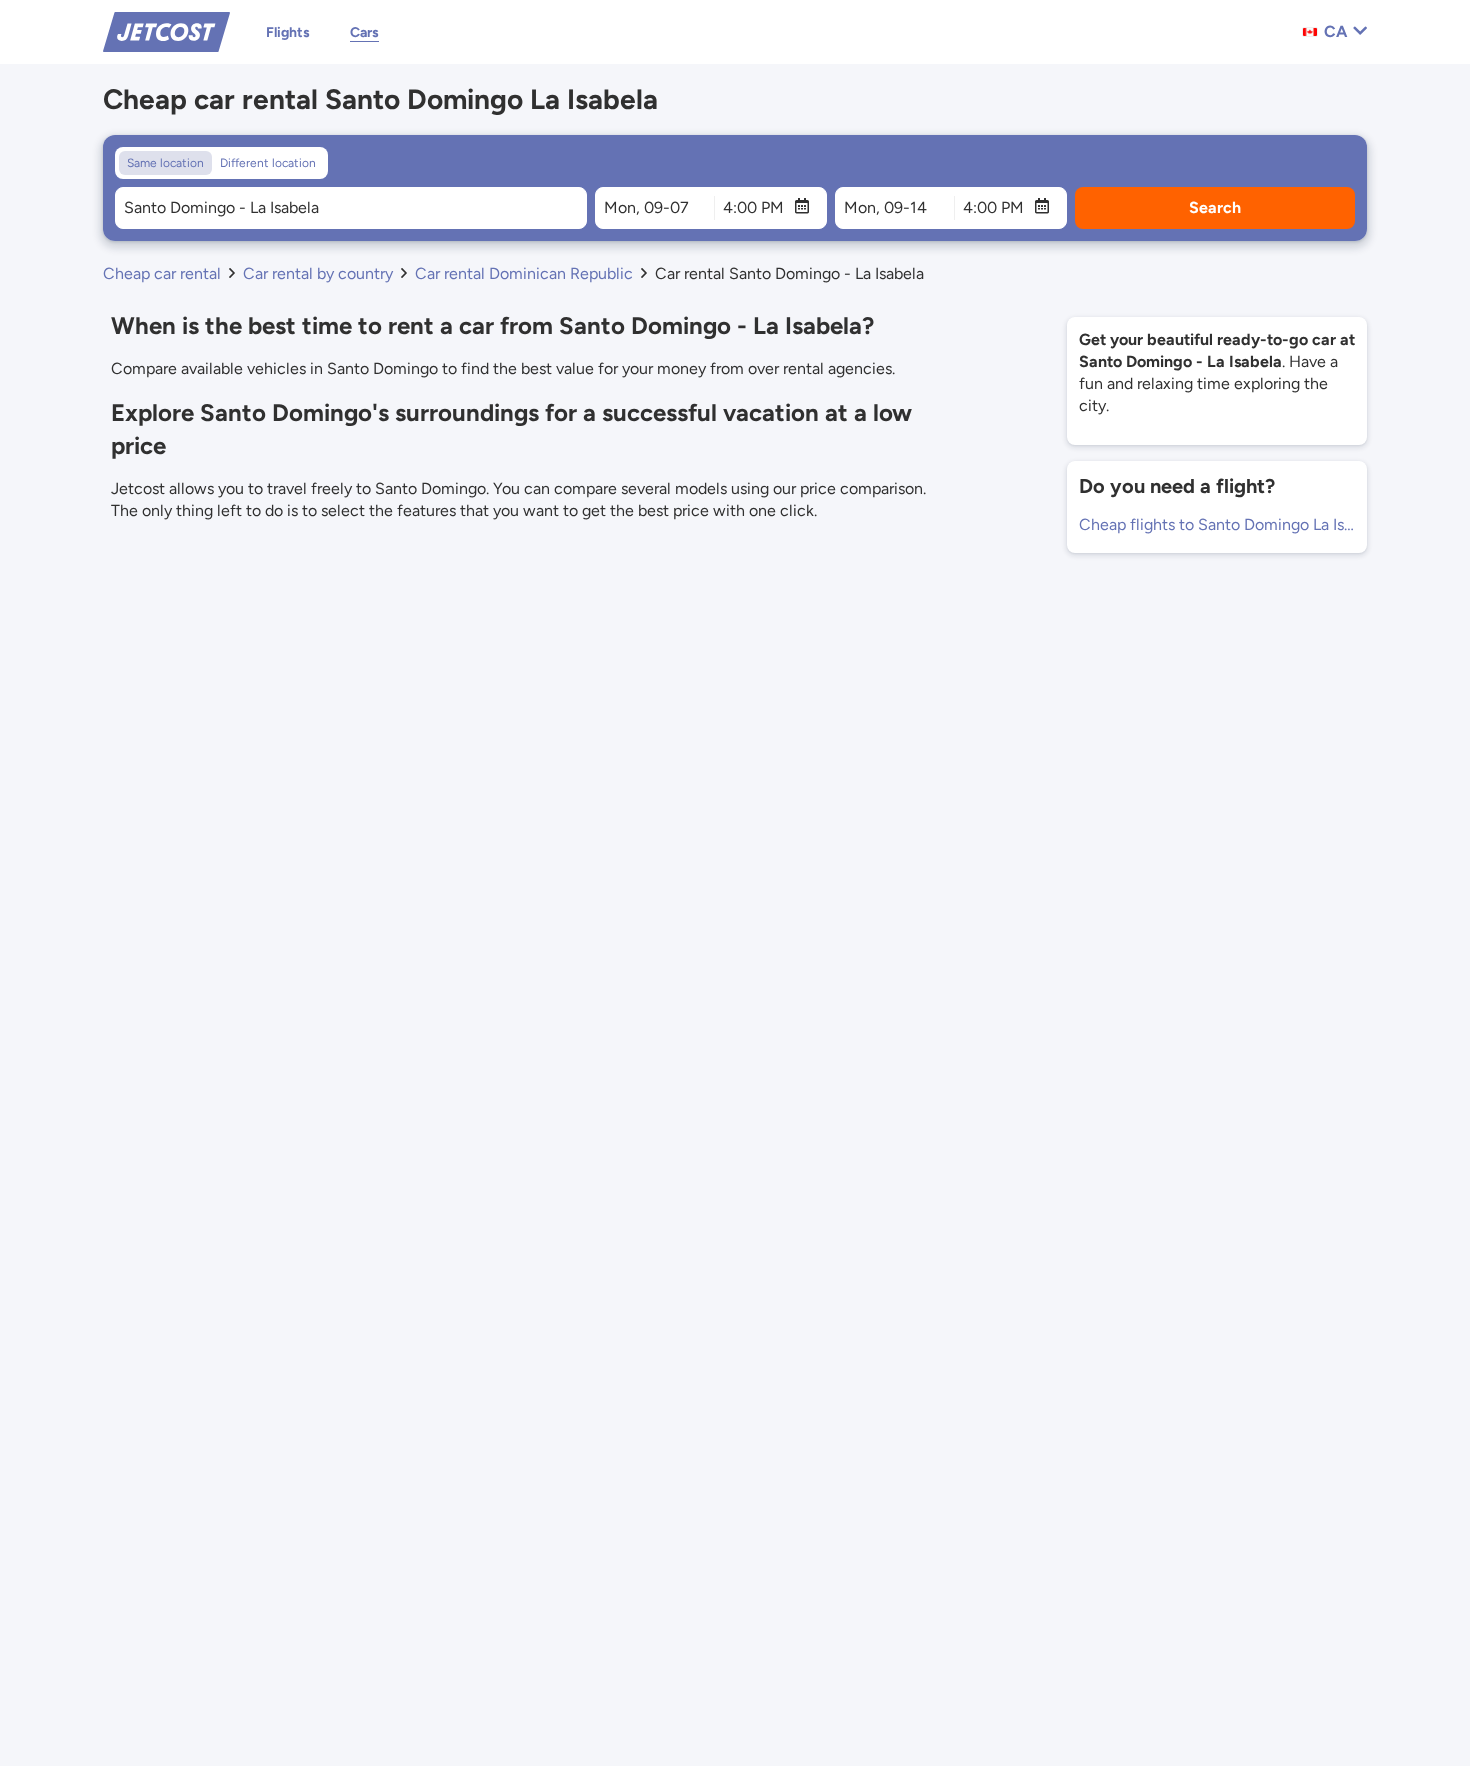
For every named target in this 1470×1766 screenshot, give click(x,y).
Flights (288, 32)
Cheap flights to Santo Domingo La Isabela (1217, 524)
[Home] (166, 30)
